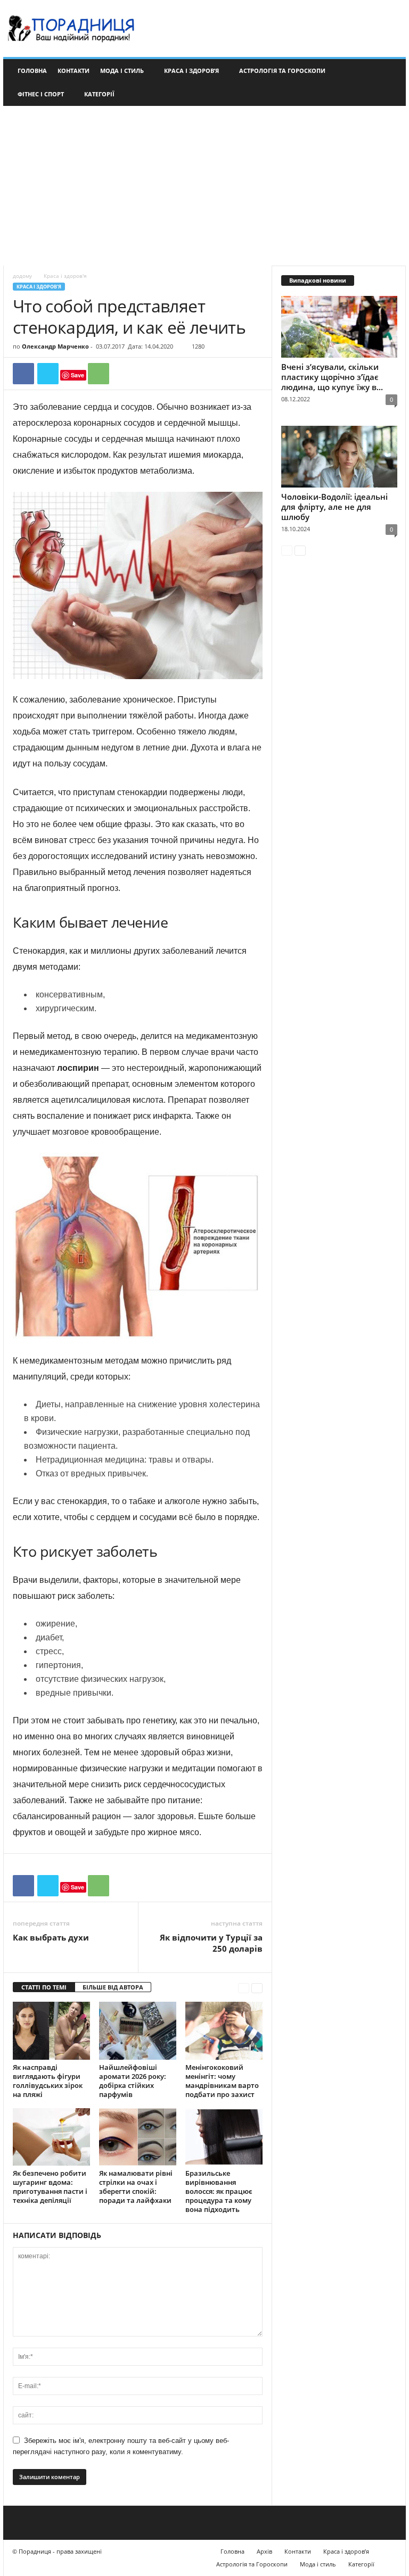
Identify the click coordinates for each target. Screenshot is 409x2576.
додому (22, 276)
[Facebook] (23, 374)
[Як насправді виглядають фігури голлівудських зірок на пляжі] (51, 2030)
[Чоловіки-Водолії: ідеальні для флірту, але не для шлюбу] (339, 457)
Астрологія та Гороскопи (282, 71)
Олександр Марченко (55, 346)
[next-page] (257, 1988)
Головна (32, 71)
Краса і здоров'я (39, 287)
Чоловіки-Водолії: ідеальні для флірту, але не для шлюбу (334, 507)
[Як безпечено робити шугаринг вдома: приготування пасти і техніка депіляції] (51, 2137)
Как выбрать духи (51, 1937)
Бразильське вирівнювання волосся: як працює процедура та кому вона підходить (219, 2191)
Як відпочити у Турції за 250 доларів (211, 1943)
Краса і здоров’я (191, 71)
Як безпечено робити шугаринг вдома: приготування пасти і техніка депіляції (50, 2187)
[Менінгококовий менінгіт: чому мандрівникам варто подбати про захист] (224, 2030)
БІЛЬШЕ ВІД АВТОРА (113, 1987)
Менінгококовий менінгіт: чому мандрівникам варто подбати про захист (222, 2081)
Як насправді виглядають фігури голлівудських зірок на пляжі (48, 2081)
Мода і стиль (122, 71)
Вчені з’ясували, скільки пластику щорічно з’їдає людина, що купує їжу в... (332, 377)
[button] (390, 82)
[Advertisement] (204, 186)
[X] (48, 374)
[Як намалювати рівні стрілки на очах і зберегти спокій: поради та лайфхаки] (138, 2137)
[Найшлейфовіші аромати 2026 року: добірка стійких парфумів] (138, 2030)
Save (77, 375)
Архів (264, 2551)
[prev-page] (244, 1988)
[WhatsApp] (99, 374)
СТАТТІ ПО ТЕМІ (44, 1987)
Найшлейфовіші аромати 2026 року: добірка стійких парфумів (133, 2081)
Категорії (99, 94)
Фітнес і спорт (41, 94)
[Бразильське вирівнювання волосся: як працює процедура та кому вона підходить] (224, 2137)
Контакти (73, 71)
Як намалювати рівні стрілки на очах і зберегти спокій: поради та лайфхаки (136, 2187)
